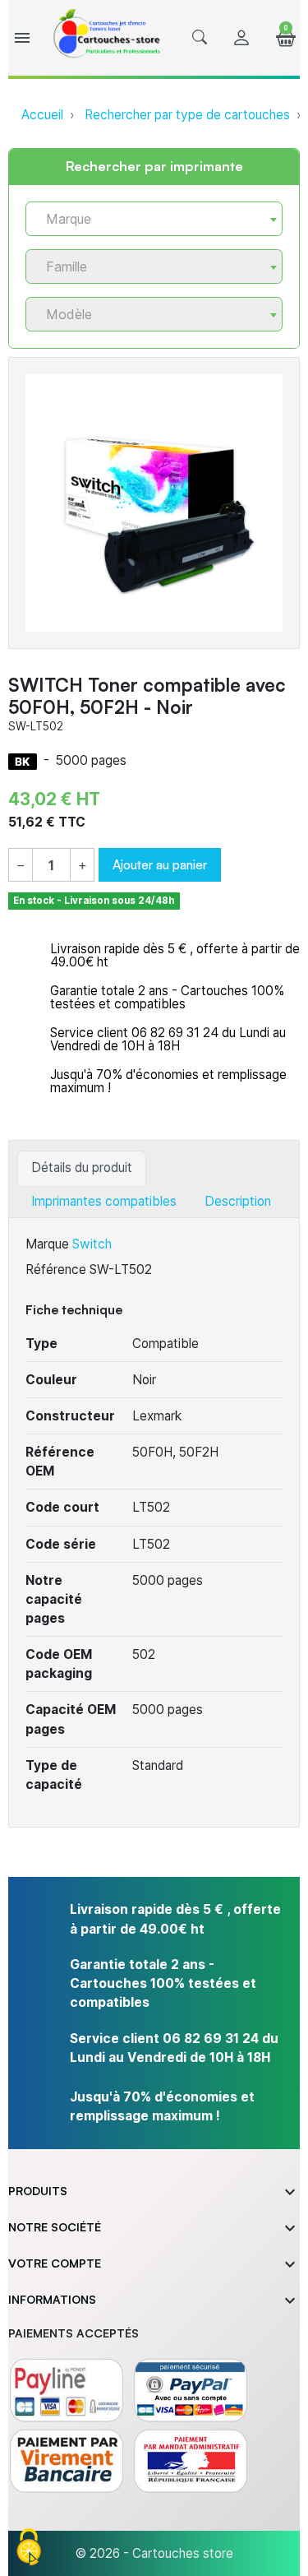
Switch (92, 1244)
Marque (47, 1244)
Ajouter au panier (160, 864)
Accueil (42, 115)
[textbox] (147, 219)
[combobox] (154, 219)
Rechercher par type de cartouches (187, 115)
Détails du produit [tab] (82, 1168)
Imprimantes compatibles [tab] (104, 1201)
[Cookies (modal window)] (29, 2548)
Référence (56, 1269)
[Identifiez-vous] (241, 38)
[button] (200, 38)
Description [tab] (238, 1201)
